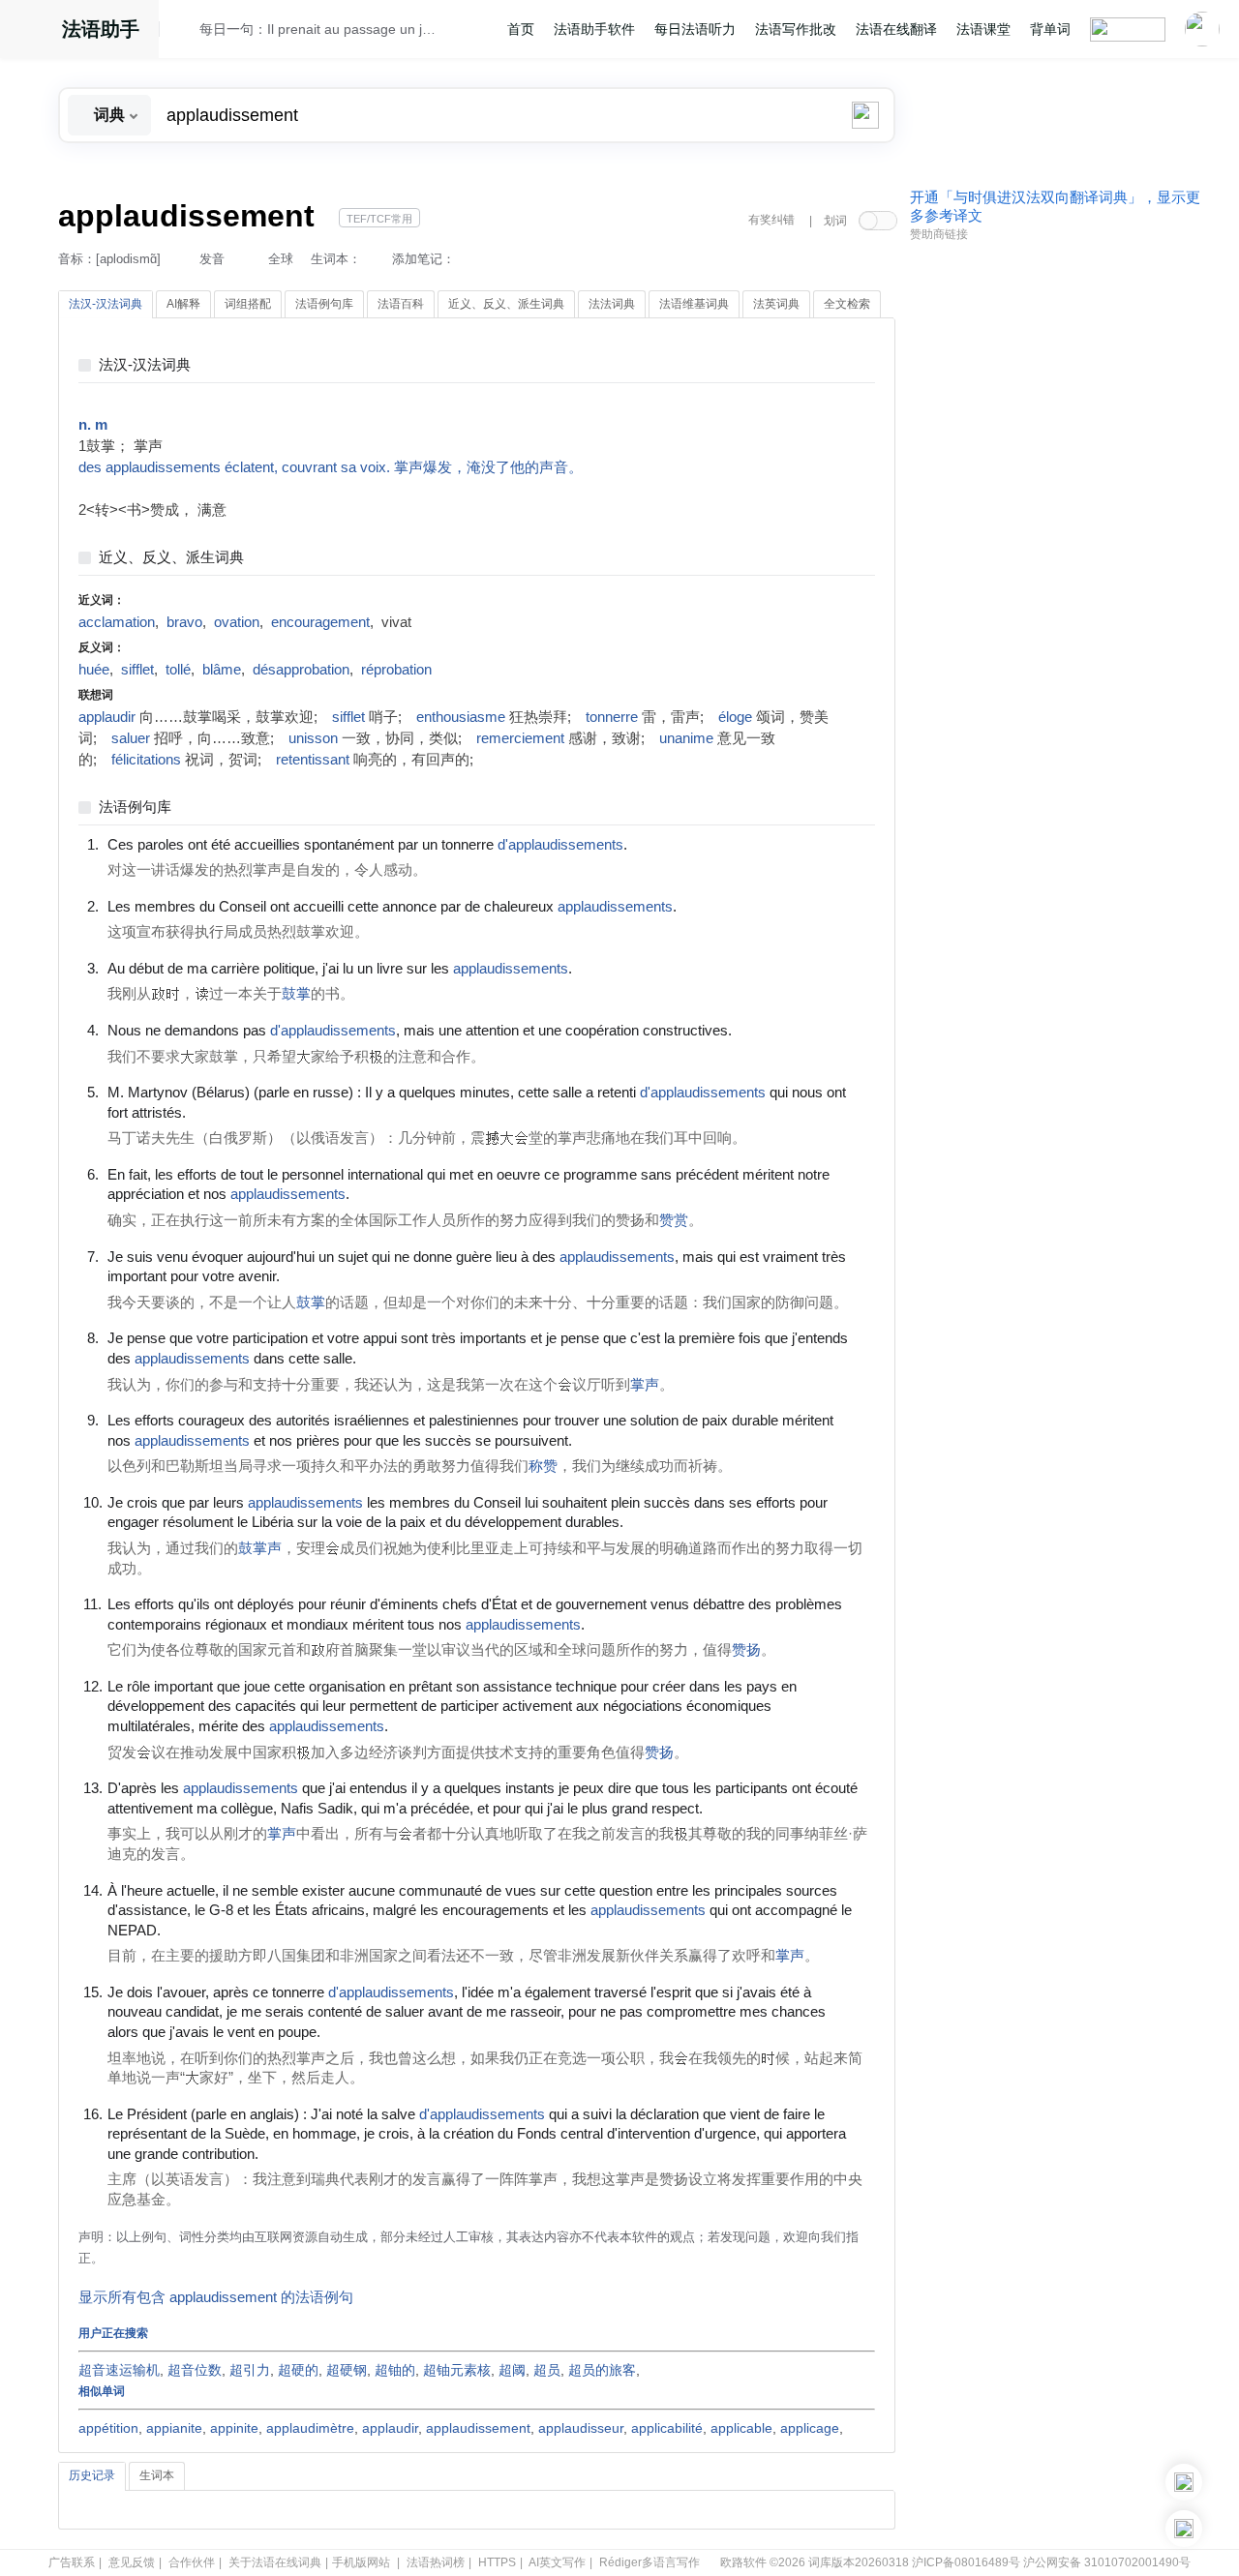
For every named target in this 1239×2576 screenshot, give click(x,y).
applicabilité (667, 2428)
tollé (178, 670)
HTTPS (497, 2562)
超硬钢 (347, 2370)
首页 (521, 29)
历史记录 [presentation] (92, 2475)
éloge (735, 717)
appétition (108, 2428)
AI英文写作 (557, 2562)
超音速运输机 (119, 2370)
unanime (686, 738)
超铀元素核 (457, 2370)
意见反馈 (132, 2562)
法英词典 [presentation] (776, 304)
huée (94, 670)
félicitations (146, 760)
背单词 (1050, 29)
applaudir (107, 717)
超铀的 (395, 2370)
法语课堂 (983, 29)
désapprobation (301, 670)
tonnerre (612, 717)
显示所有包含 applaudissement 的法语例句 (216, 2297)
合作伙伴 (192, 2562)
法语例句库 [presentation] (324, 304)
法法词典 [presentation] (612, 304)
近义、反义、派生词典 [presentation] (506, 304)
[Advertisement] (1055, 545)
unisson (313, 738)
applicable (741, 2428)
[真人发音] (660, 844)
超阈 (512, 2370)
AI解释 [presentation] (183, 304)
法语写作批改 (796, 29)
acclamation (117, 622)
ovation (237, 622)
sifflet (137, 670)
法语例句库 (135, 808)
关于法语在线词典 (275, 2562)
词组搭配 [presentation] (248, 304)
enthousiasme (461, 717)
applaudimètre (310, 2428)
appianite (174, 2428)
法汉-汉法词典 (145, 365)
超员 (547, 2370)
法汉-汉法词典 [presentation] (106, 304)
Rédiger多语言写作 (650, 2562)
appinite (234, 2428)
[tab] (106, 305)
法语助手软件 (594, 29)
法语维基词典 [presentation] (694, 304)
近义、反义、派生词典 (171, 558)
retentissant (313, 760)
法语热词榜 (436, 2562)
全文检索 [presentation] (847, 304)
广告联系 (72, 2562)
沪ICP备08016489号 (966, 2562)
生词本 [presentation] (157, 2475)
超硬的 (298, 2370)
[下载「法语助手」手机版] (1184, 2482)
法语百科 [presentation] (401, 304)
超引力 (250, 2370)
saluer (131, 738)
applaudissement (478, 2428)
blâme (222, 670)
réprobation (396, 670)
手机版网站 (361, 2562)
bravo (184, 622)
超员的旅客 (602, 2370)
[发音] (185, 32)
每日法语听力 (695, 29)
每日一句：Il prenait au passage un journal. (320, 29)
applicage (810, 2428)
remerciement (520, 738)
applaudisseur (581, 2428)
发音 (212, 259)
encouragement (320, 622)
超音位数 (195, 2370)
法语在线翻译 (896, 29)
